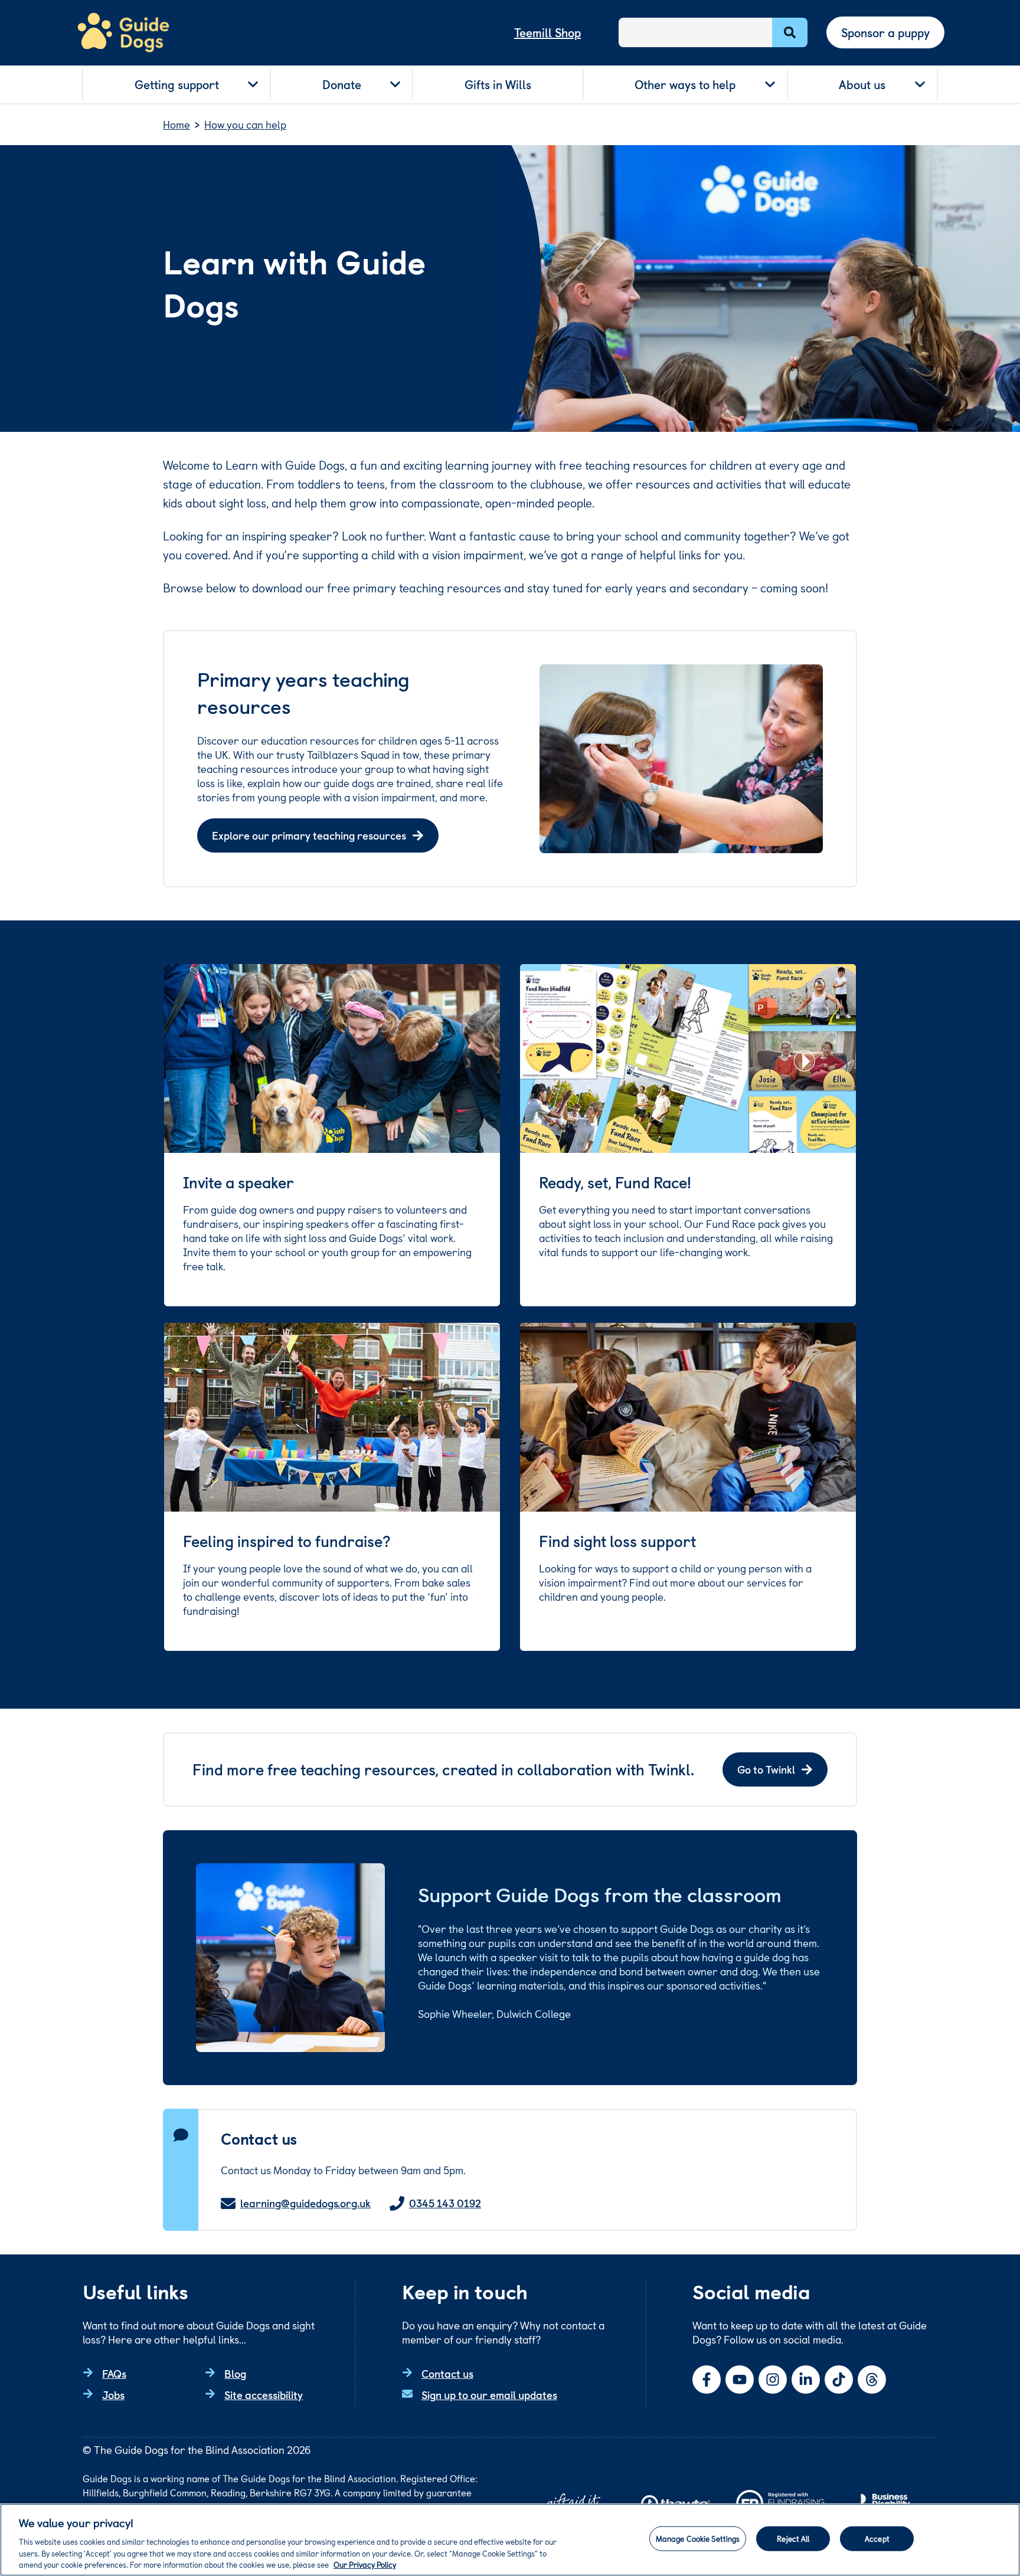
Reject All (793, 2539)
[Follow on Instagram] (773, 2380)
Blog (235, 2373)
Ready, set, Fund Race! (615, 1182)
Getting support (177, 84)
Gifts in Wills (498, 84)
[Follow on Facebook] (707, 2380)
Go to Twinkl (766, 1769)
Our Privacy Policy (365, 2564)
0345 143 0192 (445, 2203)
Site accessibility (264, 2395)
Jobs (113, 2395)
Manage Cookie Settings (698, 2539)
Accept (877, 2539)
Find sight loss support (617, 1541)
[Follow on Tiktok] (839, 2380)
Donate (342, 84)
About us (862, 84)
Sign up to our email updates (489, 2395)
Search (790, 32)
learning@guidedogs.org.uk (305, 2203)
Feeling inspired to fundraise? (287, 1541)
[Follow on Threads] (872, 2380)
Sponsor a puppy (885, 32)
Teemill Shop (547, 32)
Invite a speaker (238, 1182)
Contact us (447, 2373)
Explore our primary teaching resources (309, 835)
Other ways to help (685, 84)
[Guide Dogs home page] (123, 33)
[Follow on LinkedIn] (806, 2380)
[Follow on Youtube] (740, 2380)
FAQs (114, 2373)
